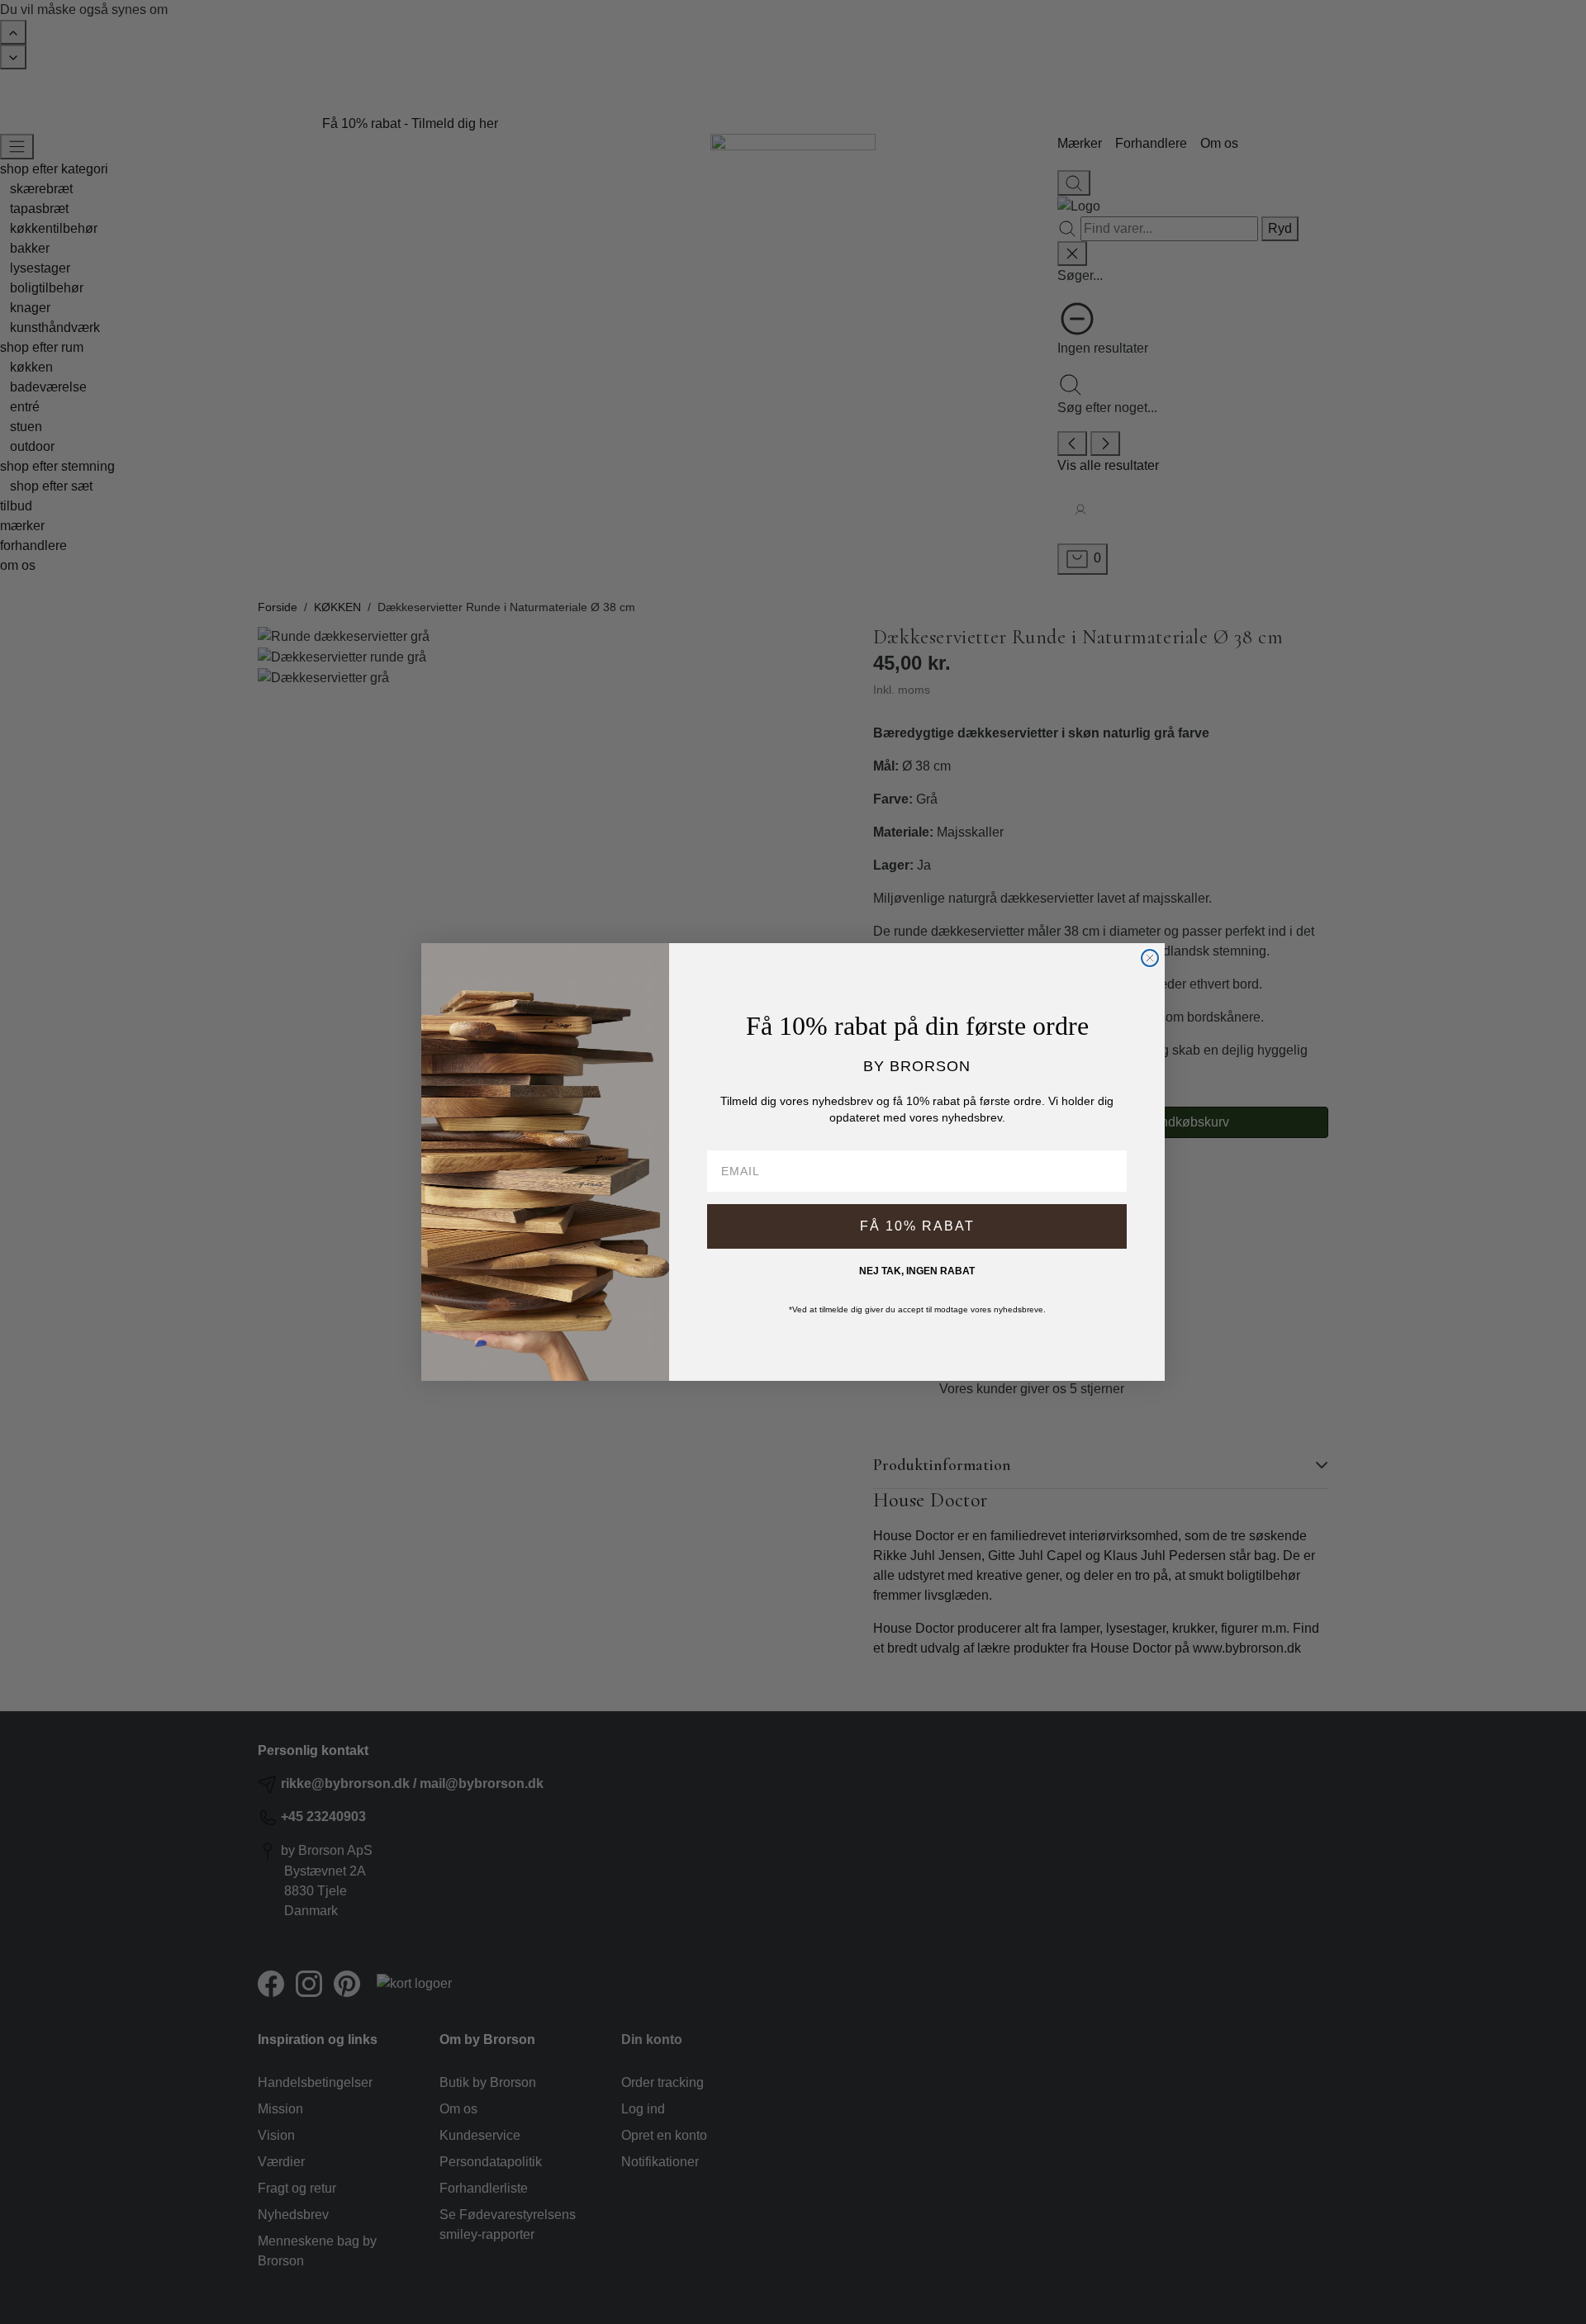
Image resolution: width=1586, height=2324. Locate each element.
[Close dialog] (1150, 958)
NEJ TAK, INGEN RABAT (917, 1271)
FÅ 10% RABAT (917, 1226)
